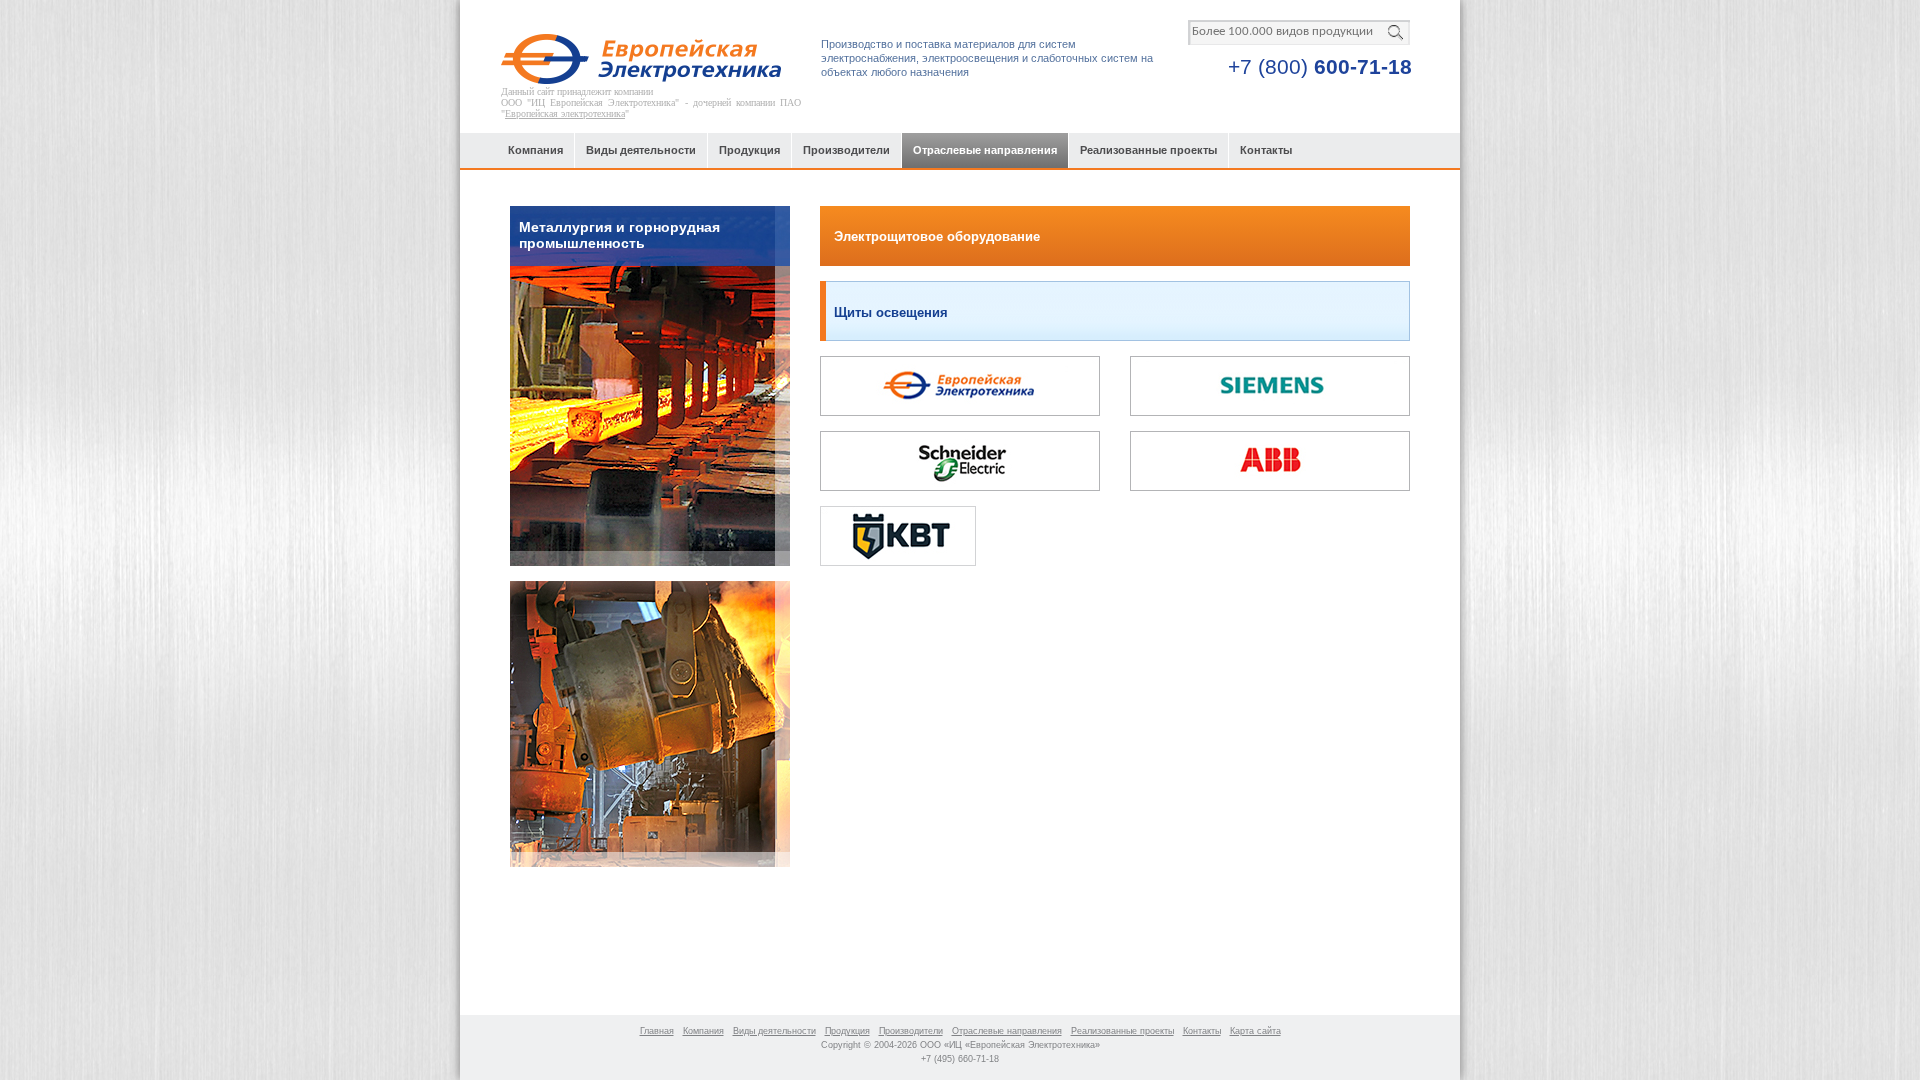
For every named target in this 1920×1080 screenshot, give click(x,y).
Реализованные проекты (1148, 150)
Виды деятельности (641, 150)
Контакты (1266, 150)
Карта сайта (1255, 1031)
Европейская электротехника (565, 113)
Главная (657, 1031)
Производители (846, 150)
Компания (535, 150)
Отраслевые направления (985, 150)
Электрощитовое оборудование (937, 236)
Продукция (749, 150)
